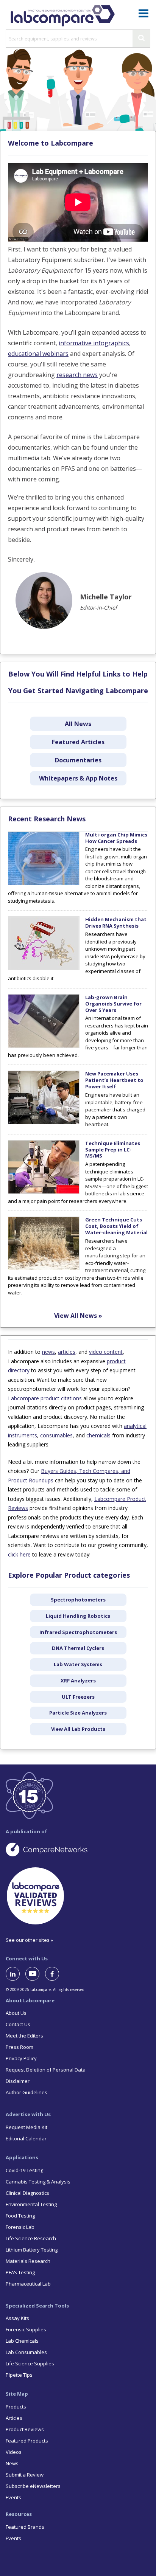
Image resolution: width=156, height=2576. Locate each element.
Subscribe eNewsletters (33, 2486)
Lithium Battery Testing (32, 2250)
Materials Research (28, 2261)
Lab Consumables (26, 2352)
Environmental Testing (31, 2204)
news (48, 1352)
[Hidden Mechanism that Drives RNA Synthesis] (44, 968)
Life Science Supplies (30, 2363)
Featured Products (27, 2441)
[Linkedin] (16, 1974)
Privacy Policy (21, 2058)
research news (77, 375)
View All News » (78, 1316)
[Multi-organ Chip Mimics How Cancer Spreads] (44, 883)
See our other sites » (29, 1940)
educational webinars (38, 354)
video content (106, 1352)
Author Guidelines (27, 2092)
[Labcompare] (62, 15)
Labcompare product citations (45, 1398)
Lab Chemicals (22, 2341)
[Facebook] (55, 1974)
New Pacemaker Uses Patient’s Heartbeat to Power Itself (114, 1080)
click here (19, 1554)
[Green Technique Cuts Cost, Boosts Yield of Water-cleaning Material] (44, 1268)
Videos (14, 2452)
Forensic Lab (20, 2227)
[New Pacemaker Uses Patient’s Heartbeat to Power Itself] (44, 1122)
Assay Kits (17, 2318)
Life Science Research (31, 2238)
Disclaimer (18, 2081)
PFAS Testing (20, 2272)
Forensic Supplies (26, 2329)
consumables (56, 1435)
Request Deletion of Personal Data (46, 2070)
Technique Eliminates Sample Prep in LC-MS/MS (113, 1150)
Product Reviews (25, 2429)
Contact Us (18, 2024)
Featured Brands (25, 2527)
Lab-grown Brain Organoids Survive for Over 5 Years (113, 1004)
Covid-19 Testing (24, 2170)
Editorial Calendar (26, 2138)
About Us (16, 2013)
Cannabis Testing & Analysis (38, 2182)
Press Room (19, 2047)
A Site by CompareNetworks (78, 1849)
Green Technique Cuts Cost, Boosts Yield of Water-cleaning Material (116, 1226)
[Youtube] (35, 1974)
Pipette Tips (19, 2375)
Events (13, 2497)
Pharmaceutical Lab (28, 2284)
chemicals (98, 1435)
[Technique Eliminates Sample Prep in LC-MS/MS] (44, 1192)
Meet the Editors (24, 2036)
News (12, 2463)
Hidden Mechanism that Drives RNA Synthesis (116, 923)
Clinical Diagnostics (27, 2193)
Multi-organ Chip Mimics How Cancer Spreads (116, 838)
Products (16, 2407)
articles (67, 1352)
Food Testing (20, 2216)
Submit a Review (25, 2475)
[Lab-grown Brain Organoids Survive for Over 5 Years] (44, 1046)
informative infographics (94, 343)
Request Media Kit (27, 2127)
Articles (14, 2418)
